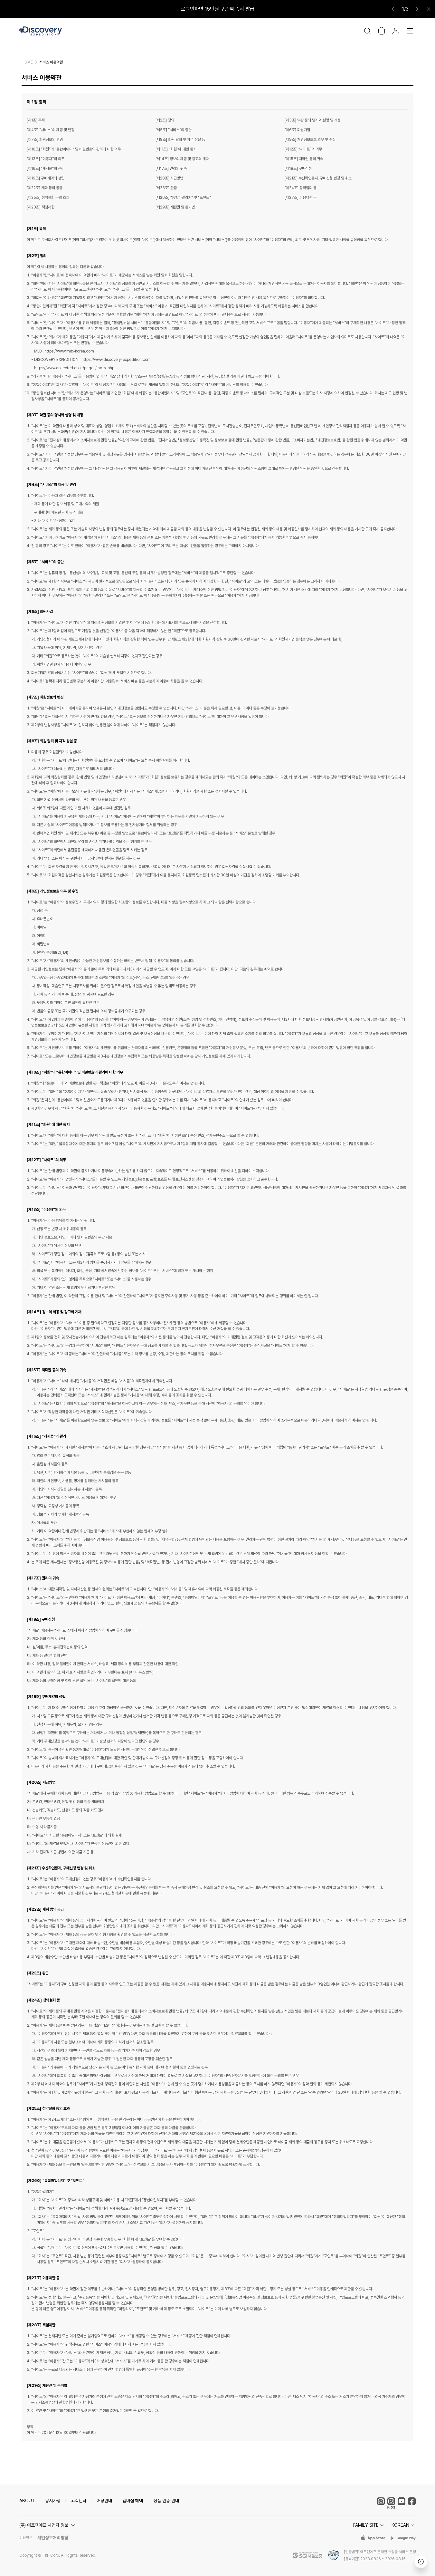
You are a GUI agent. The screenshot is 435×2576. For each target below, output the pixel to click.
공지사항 (53, 2501)
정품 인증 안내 (166, 2501)
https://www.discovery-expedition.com (116, 360)
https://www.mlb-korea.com (69, 351)
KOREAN (400, 2525)
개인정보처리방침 (53, 2538)
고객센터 (79, 2501)
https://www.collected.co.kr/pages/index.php (74, 368)
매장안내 (104, 2501)
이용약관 (26, 2538)
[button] (48, 2525)
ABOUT (27, 2501)
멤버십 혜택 (133, 2501)
